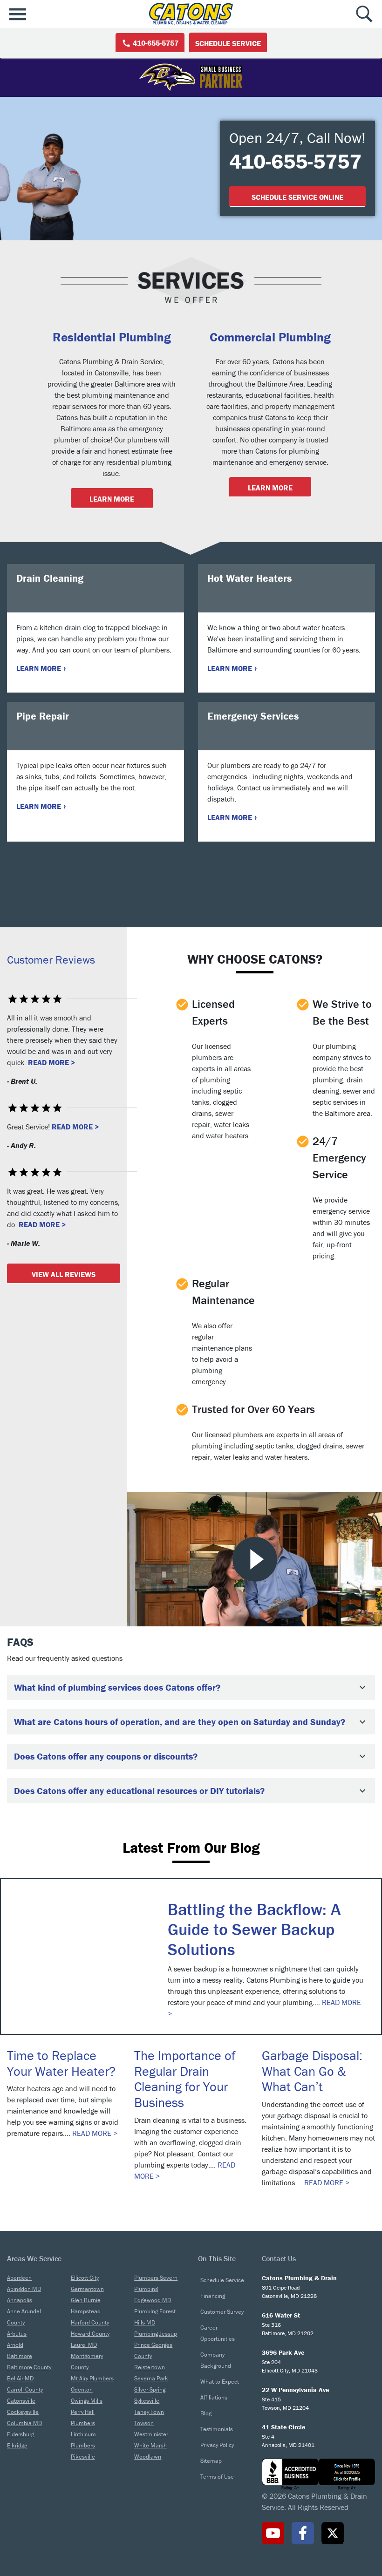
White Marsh (150, 2445)
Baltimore (20, 2356)
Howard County (90, 2334)
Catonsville (21, 2401)
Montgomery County (87, 2362)
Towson (144, 2423)
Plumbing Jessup (156, 2334)
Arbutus (17, 2334)
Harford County (90, 2322)
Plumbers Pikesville (83, 2451)
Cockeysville (23, 2412)
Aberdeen (19, 2278)
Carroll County (25, 2389)
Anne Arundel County (24, 2317)
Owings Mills (87, 2401)
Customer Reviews (51, 960)
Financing (213, 2296)
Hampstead (86, 2311)
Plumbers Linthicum (83, 2429)
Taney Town (149, 2412)
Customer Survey (222, 2312)
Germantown (87, 2289)
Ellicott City (85, 2278)
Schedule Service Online (297, 197)
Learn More (112, 499)
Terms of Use (217, 2477)
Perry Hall (83, 2412)
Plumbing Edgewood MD (153, 2294)
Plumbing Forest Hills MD (155, 2317)
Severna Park (151, 2378)
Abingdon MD (24, 2289)
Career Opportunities (218, 2333)
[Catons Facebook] (303, 2533)
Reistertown (150, 2367)
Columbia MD (24, 2423)
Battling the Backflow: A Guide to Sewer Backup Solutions (254, 1929)
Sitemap (211, 2461)
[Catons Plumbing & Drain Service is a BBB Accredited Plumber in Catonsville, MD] (318, 2474)
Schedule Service (228, 43)
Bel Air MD (20, 2378)
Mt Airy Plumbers (92, 2378)
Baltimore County (29, 2367)
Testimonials (217, 2429)
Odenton (82, 2389)
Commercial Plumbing (270, 337)
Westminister (151, 2434)
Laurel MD (84, 2345)
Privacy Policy (217, 2445)
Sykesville (147, 2401)
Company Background (216, 2360)
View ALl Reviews (64, 1274)
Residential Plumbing (112, 337)
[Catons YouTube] (273, 2533)
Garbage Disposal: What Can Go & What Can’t (312, 2071)
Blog (206, 2413)
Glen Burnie (86, 2300)
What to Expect (220, 2382)
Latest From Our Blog (191, 1848)
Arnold (15, 2345)
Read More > (51, 1062)
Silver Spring (150, 2389)
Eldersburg (20, 2434)
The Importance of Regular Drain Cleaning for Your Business (185, 2079)
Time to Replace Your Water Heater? (61, 2063)
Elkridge (17, 2445)
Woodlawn (148, 2457)
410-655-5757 (155, 43)
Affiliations (214, 2397)
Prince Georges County (153, 2350)
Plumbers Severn (156, 2278)
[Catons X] (333, 2533)
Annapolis (20, 2300)
